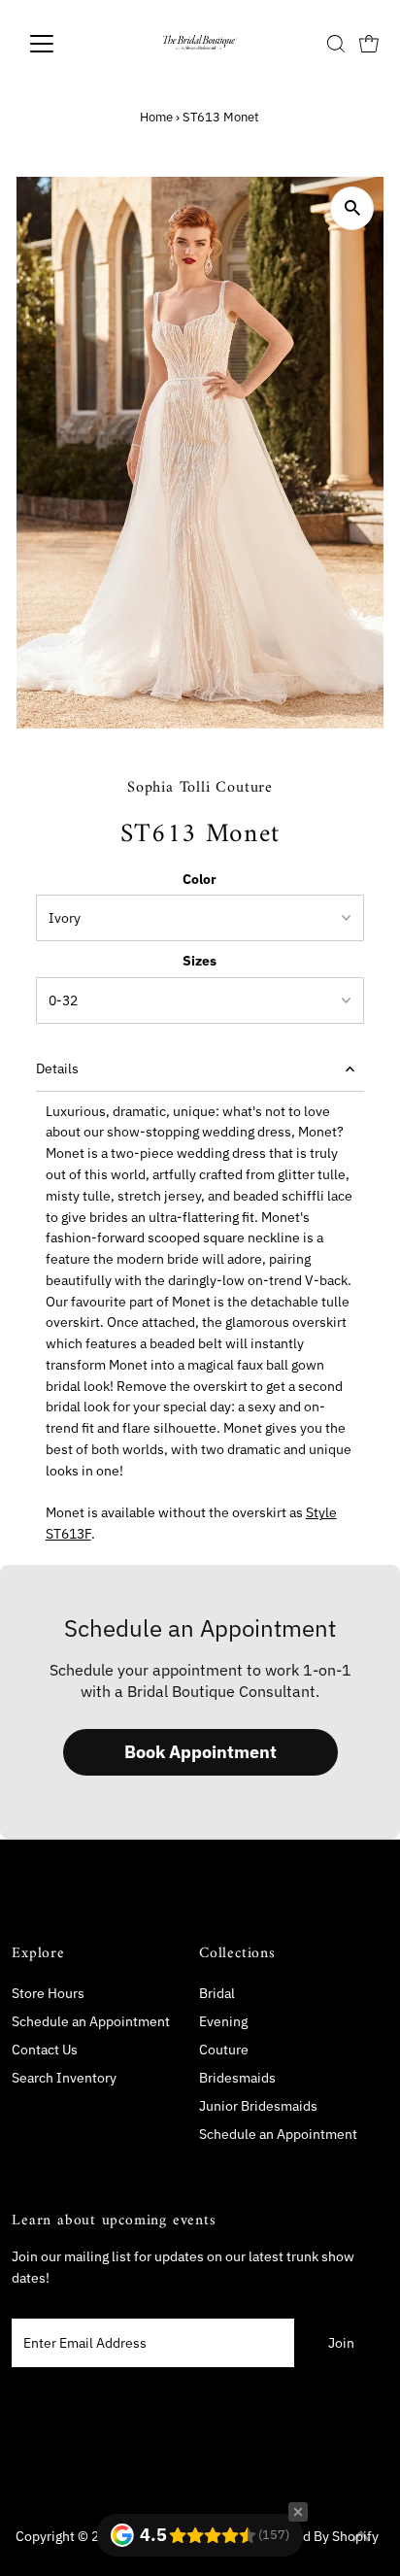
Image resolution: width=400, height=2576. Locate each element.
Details (57, 1068)
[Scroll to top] (361, 2537)
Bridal (217, 1993)
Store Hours (48, 1993)
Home (156, 117)
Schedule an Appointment (91, 2021)
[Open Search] (336, 44)
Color (200, 879)
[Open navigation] (60, 44)
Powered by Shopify (317, 2536)
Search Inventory (64, 2078)
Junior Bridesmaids (258, 2106)
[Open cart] (369, 44)
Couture (224, 2050)
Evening (223, 2021)
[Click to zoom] (352, 208)
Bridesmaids (237, 2078)
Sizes (200, 961)
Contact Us (45, 2050)
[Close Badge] (298, 2512)
